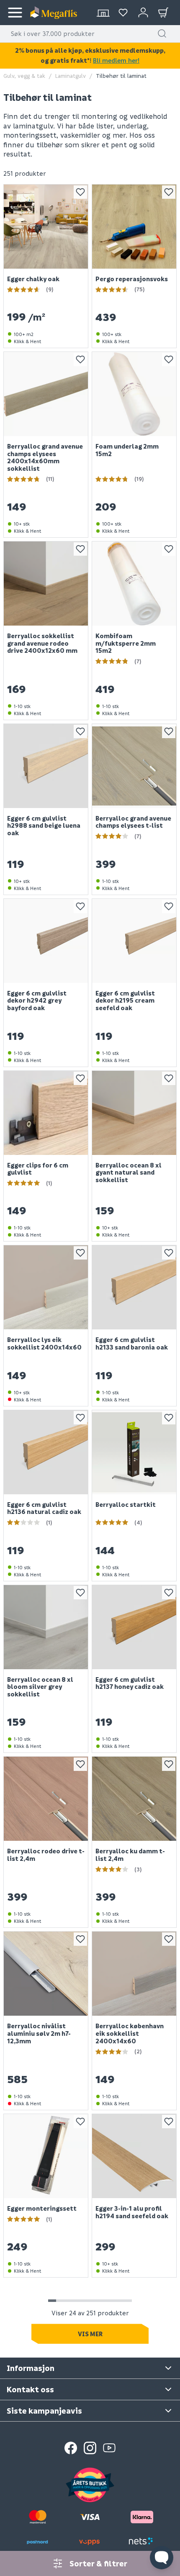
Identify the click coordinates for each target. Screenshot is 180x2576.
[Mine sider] (123, 13)
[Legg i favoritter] (80, 192)
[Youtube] (109, 2448)
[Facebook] (71, 2448)
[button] (162, 33)
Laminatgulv (71, 76)
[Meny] (15, 13)
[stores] (103, 13)
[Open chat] (162, 2558)
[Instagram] (90, 2448)
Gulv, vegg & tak (24, 76)
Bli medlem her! (116, 60)
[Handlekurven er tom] (163, 13)
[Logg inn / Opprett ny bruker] (143, 13)
